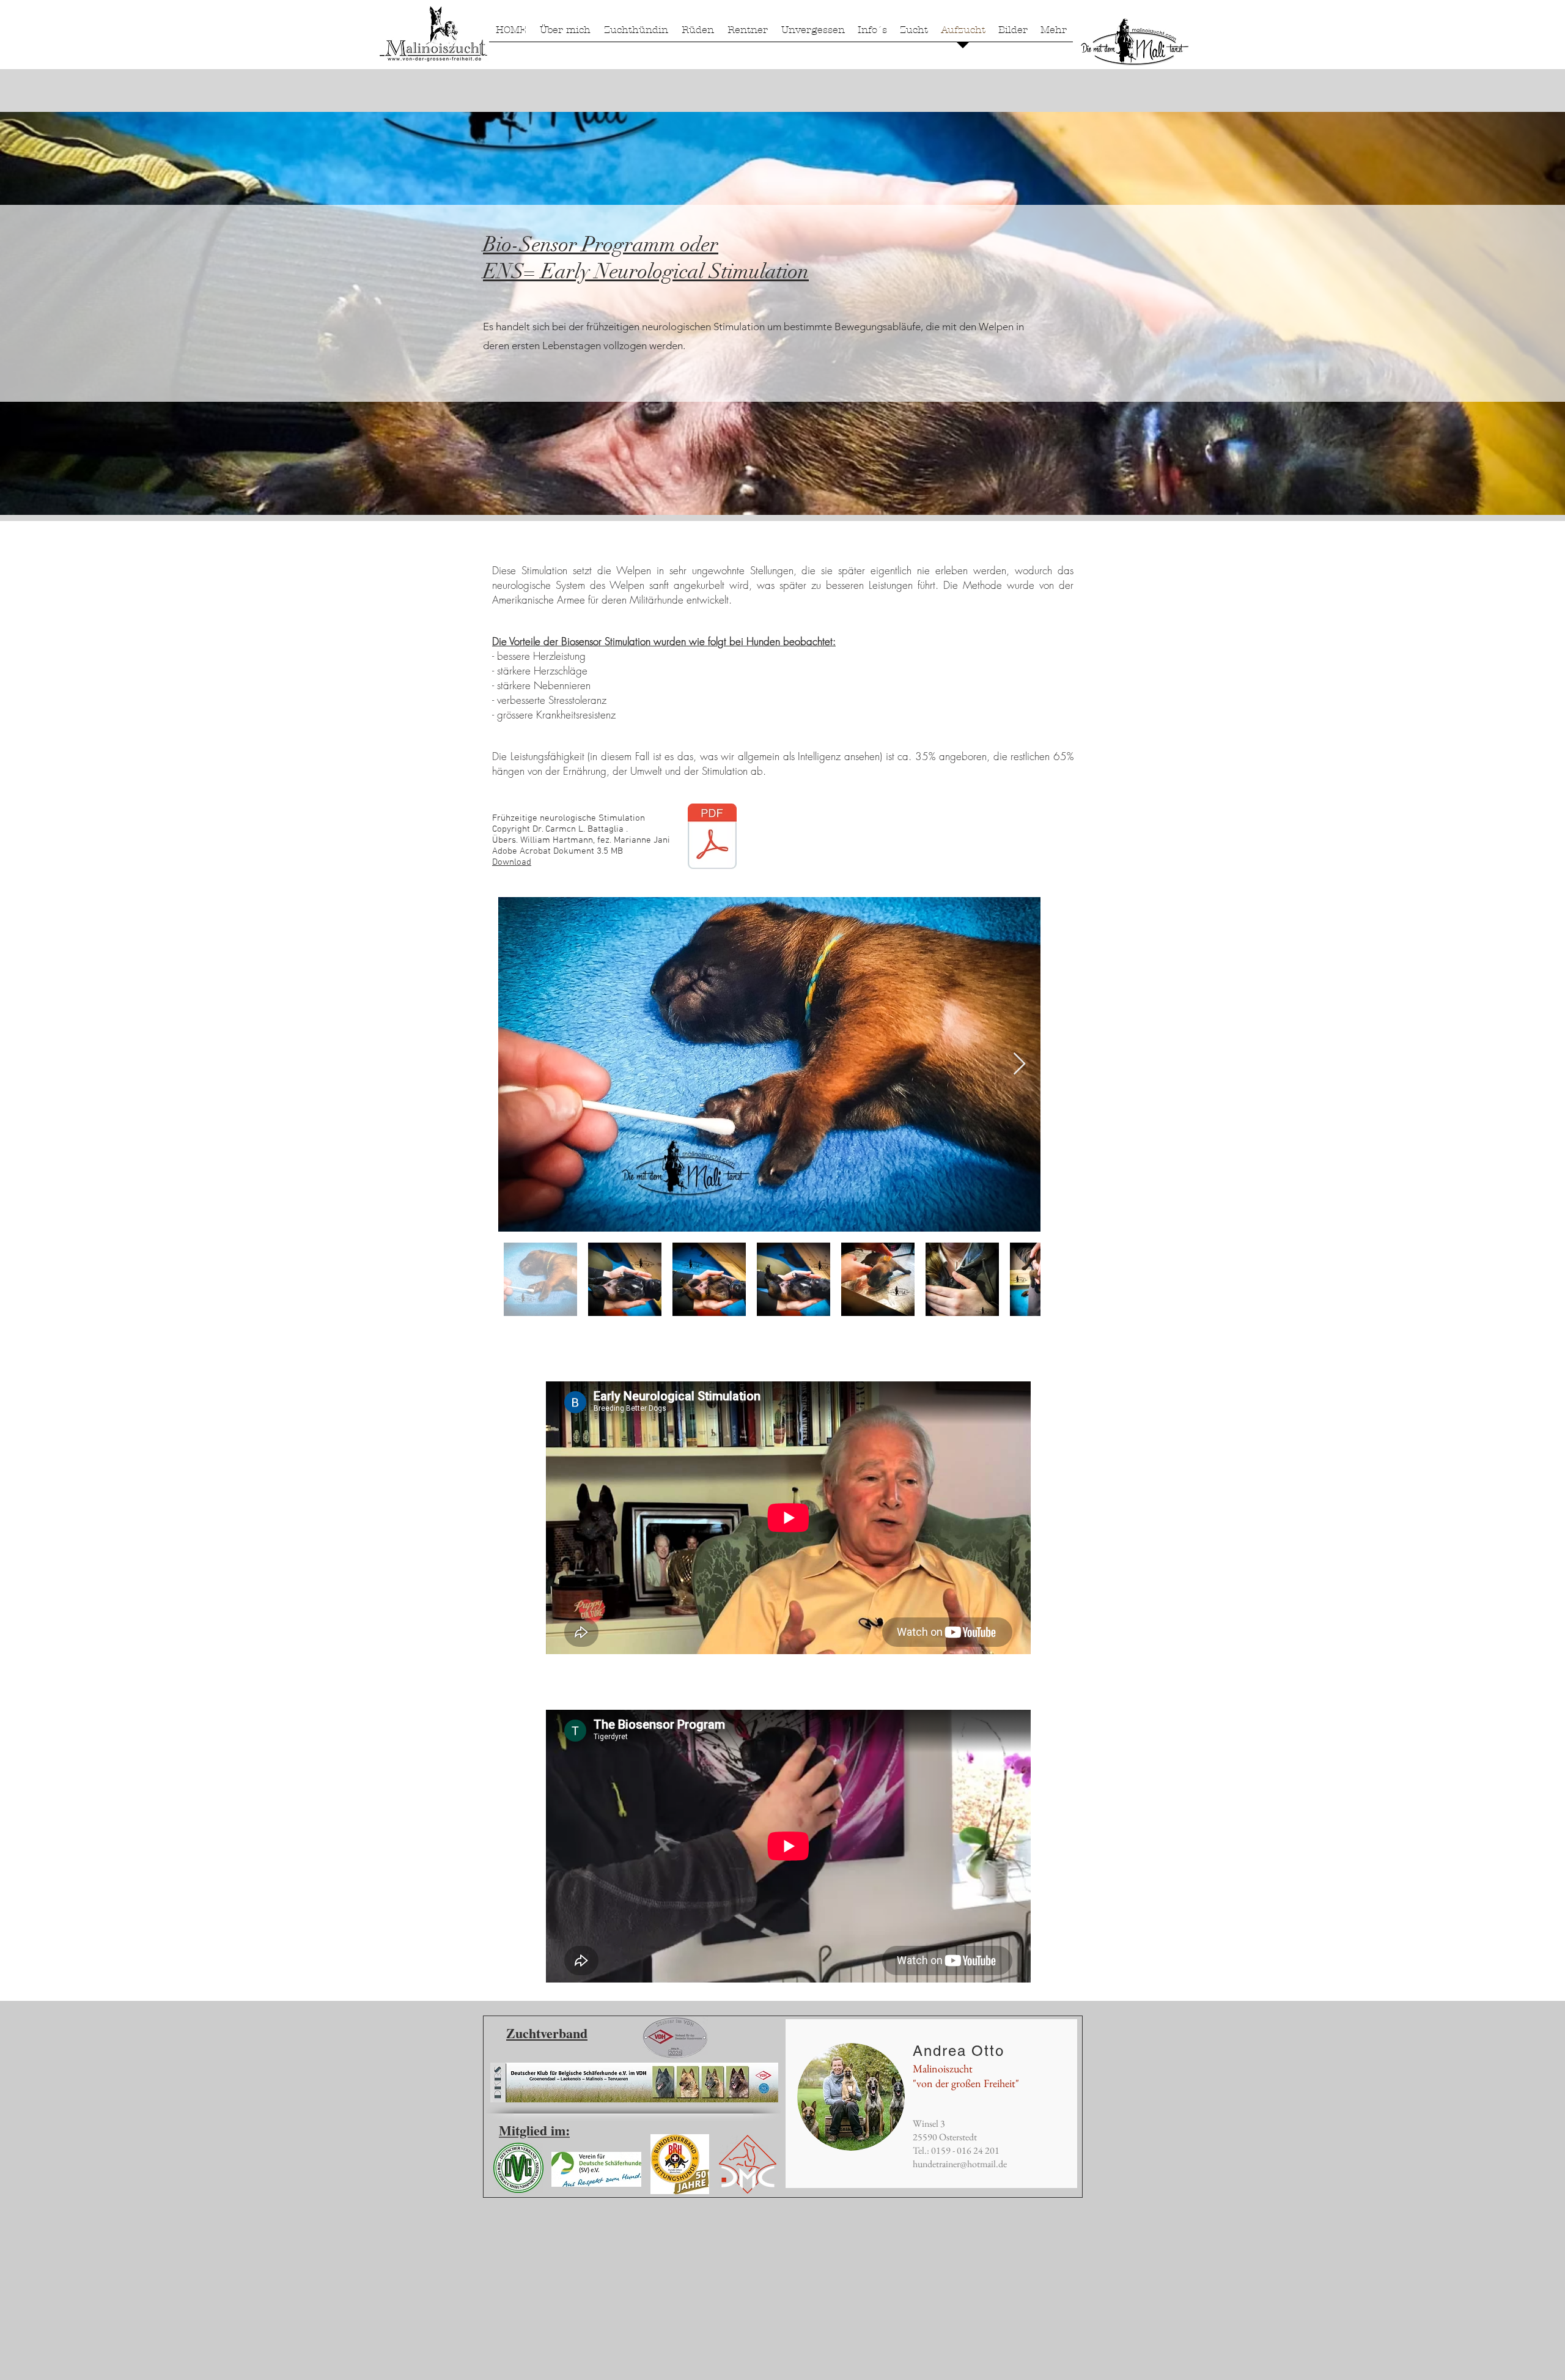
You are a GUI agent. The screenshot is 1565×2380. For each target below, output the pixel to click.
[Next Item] (1019, 1064)
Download (512, 862)
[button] (636, 34)
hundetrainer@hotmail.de (960, 2164)
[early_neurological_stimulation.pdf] (712, 838)
